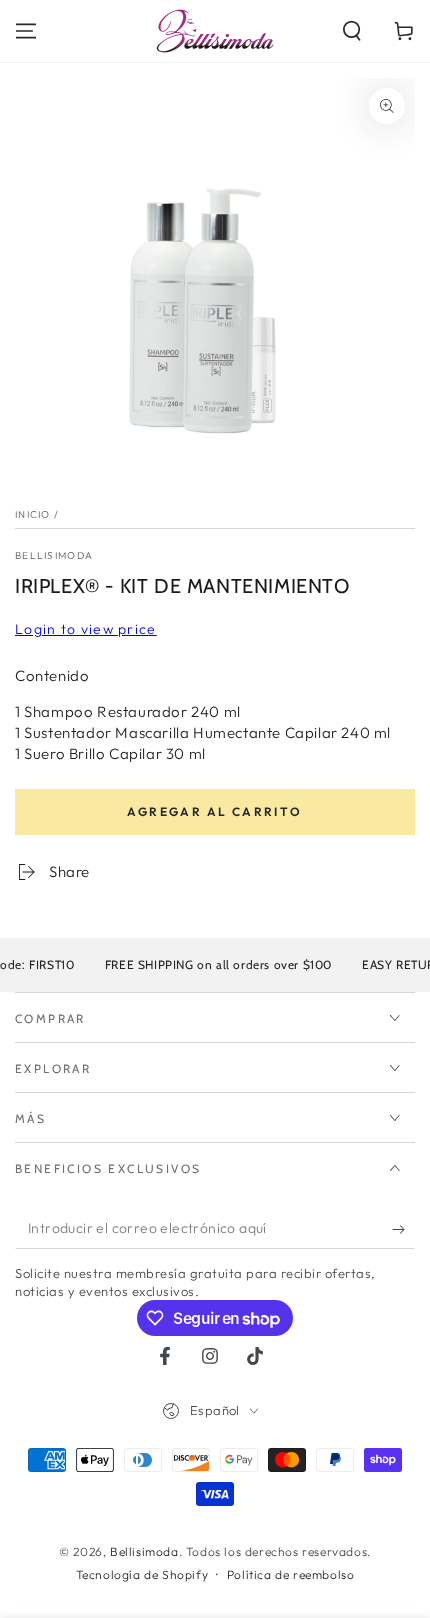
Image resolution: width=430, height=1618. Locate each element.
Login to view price (86, 629)
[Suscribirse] (403, 1229)
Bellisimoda (54, 555)
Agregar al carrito (214, 811)
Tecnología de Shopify (142, 1574)
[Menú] (26, 31)
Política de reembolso (291, 1574)
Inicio (33, 514)
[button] (352, 31)
